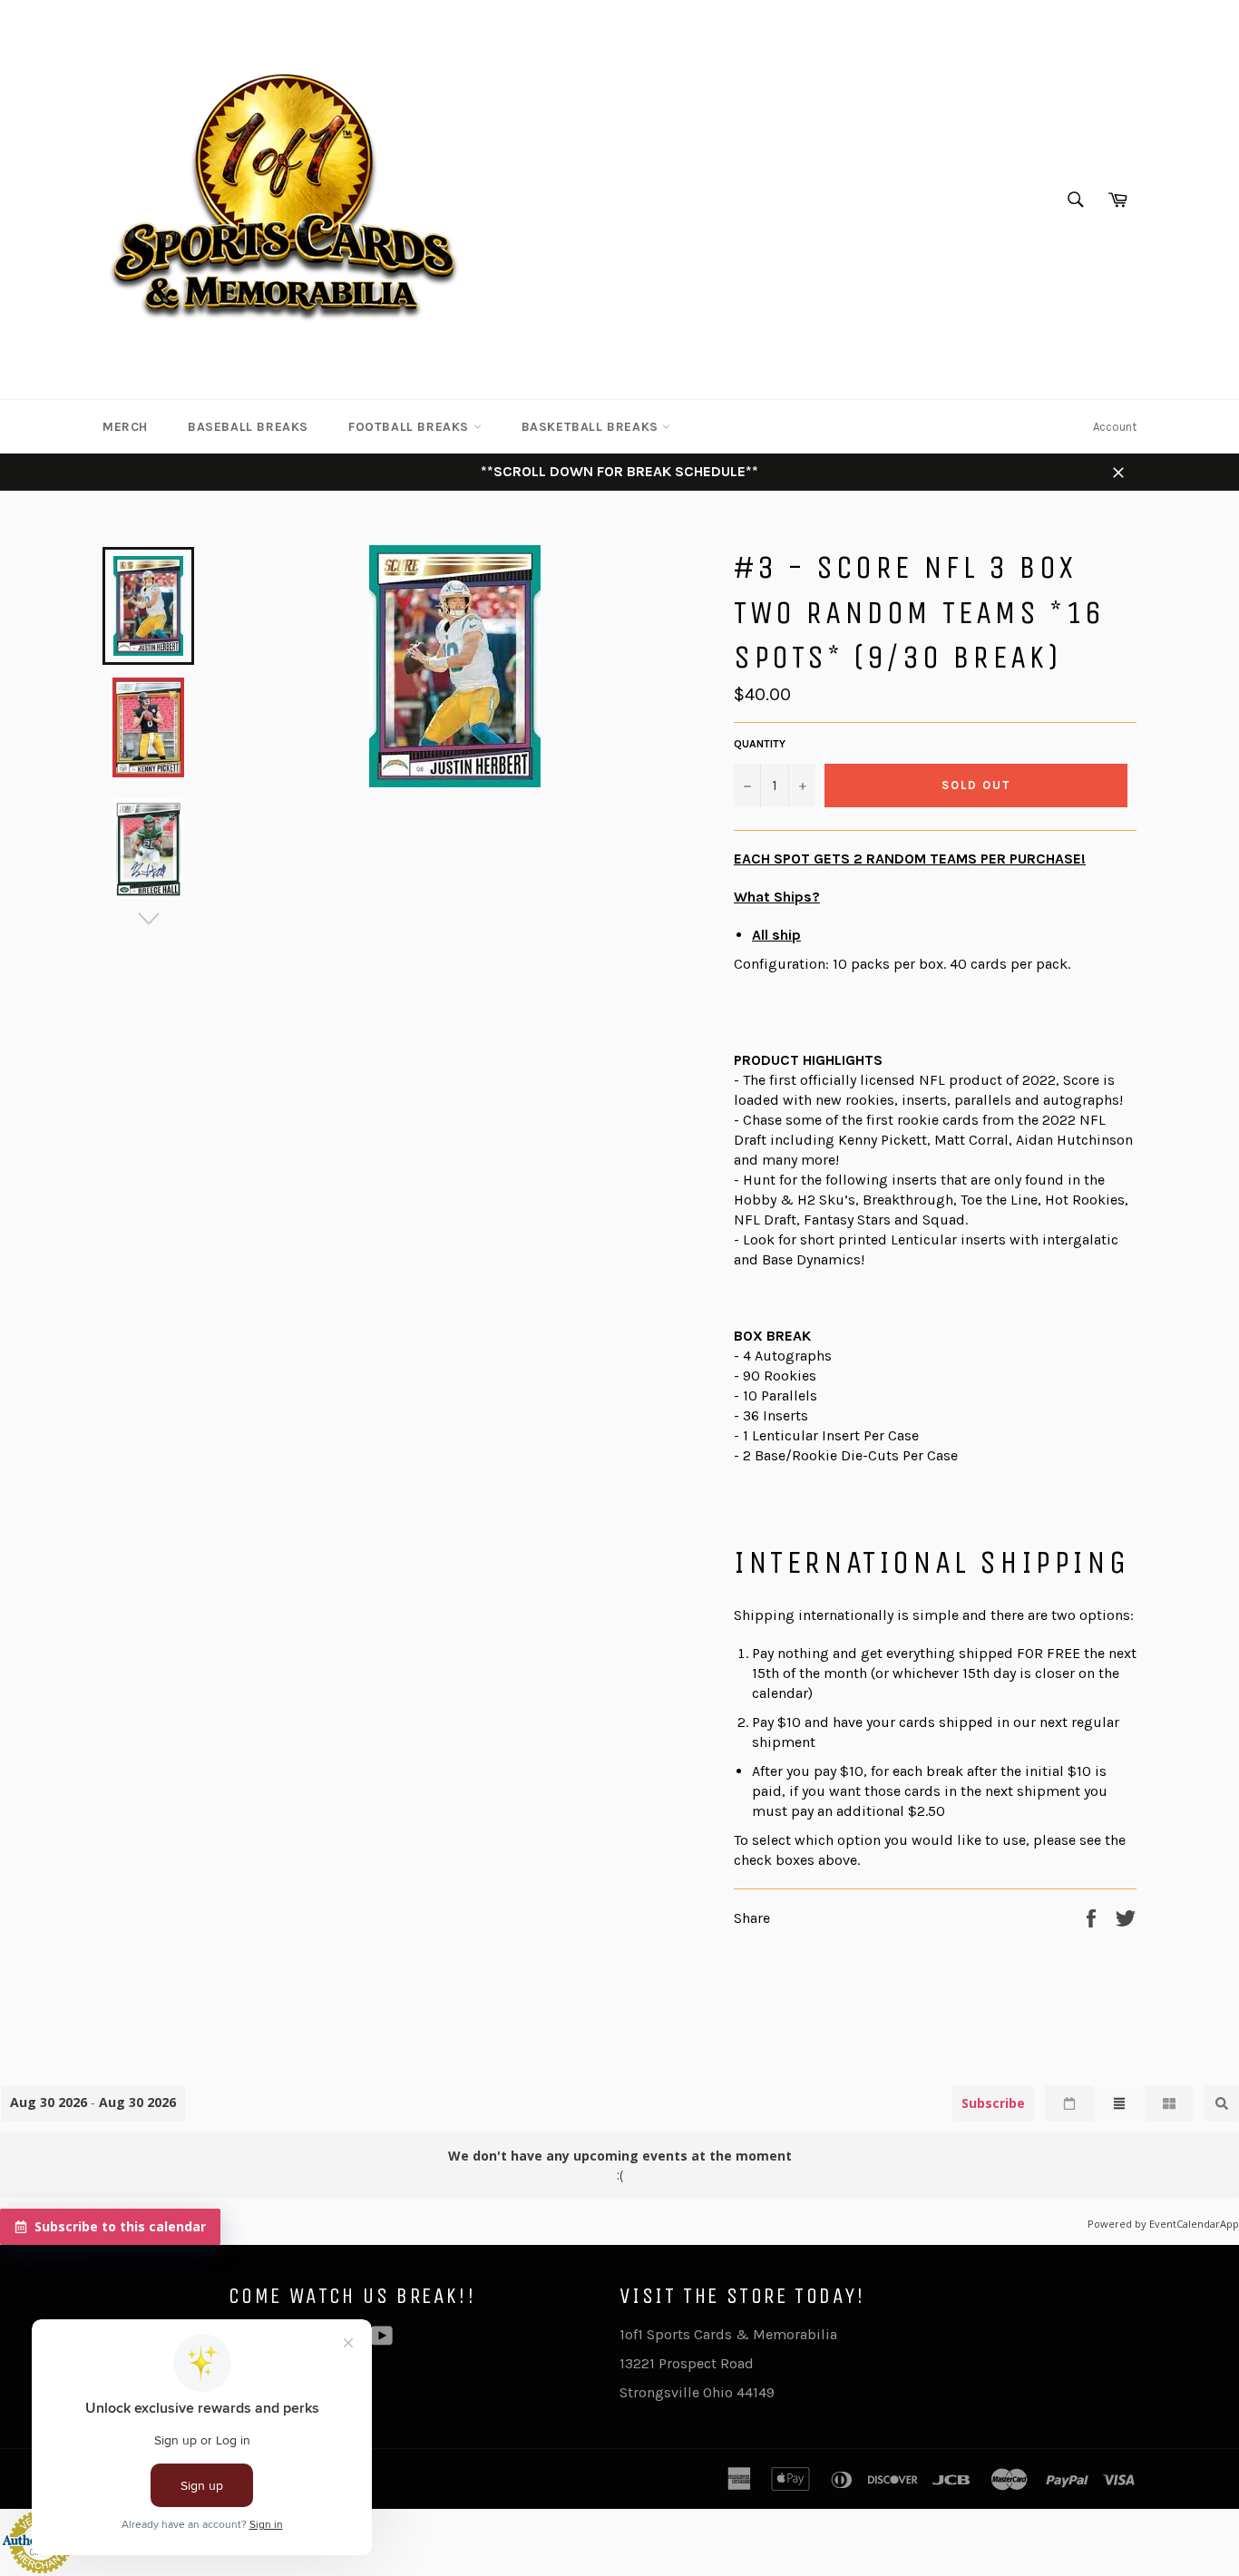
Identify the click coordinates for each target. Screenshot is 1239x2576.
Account (1115, 427)
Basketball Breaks (592, 427)
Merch (125, 427)
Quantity (760, 744)
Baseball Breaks (248, 427)
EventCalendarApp (1194, 2224)
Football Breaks (411, 427)
